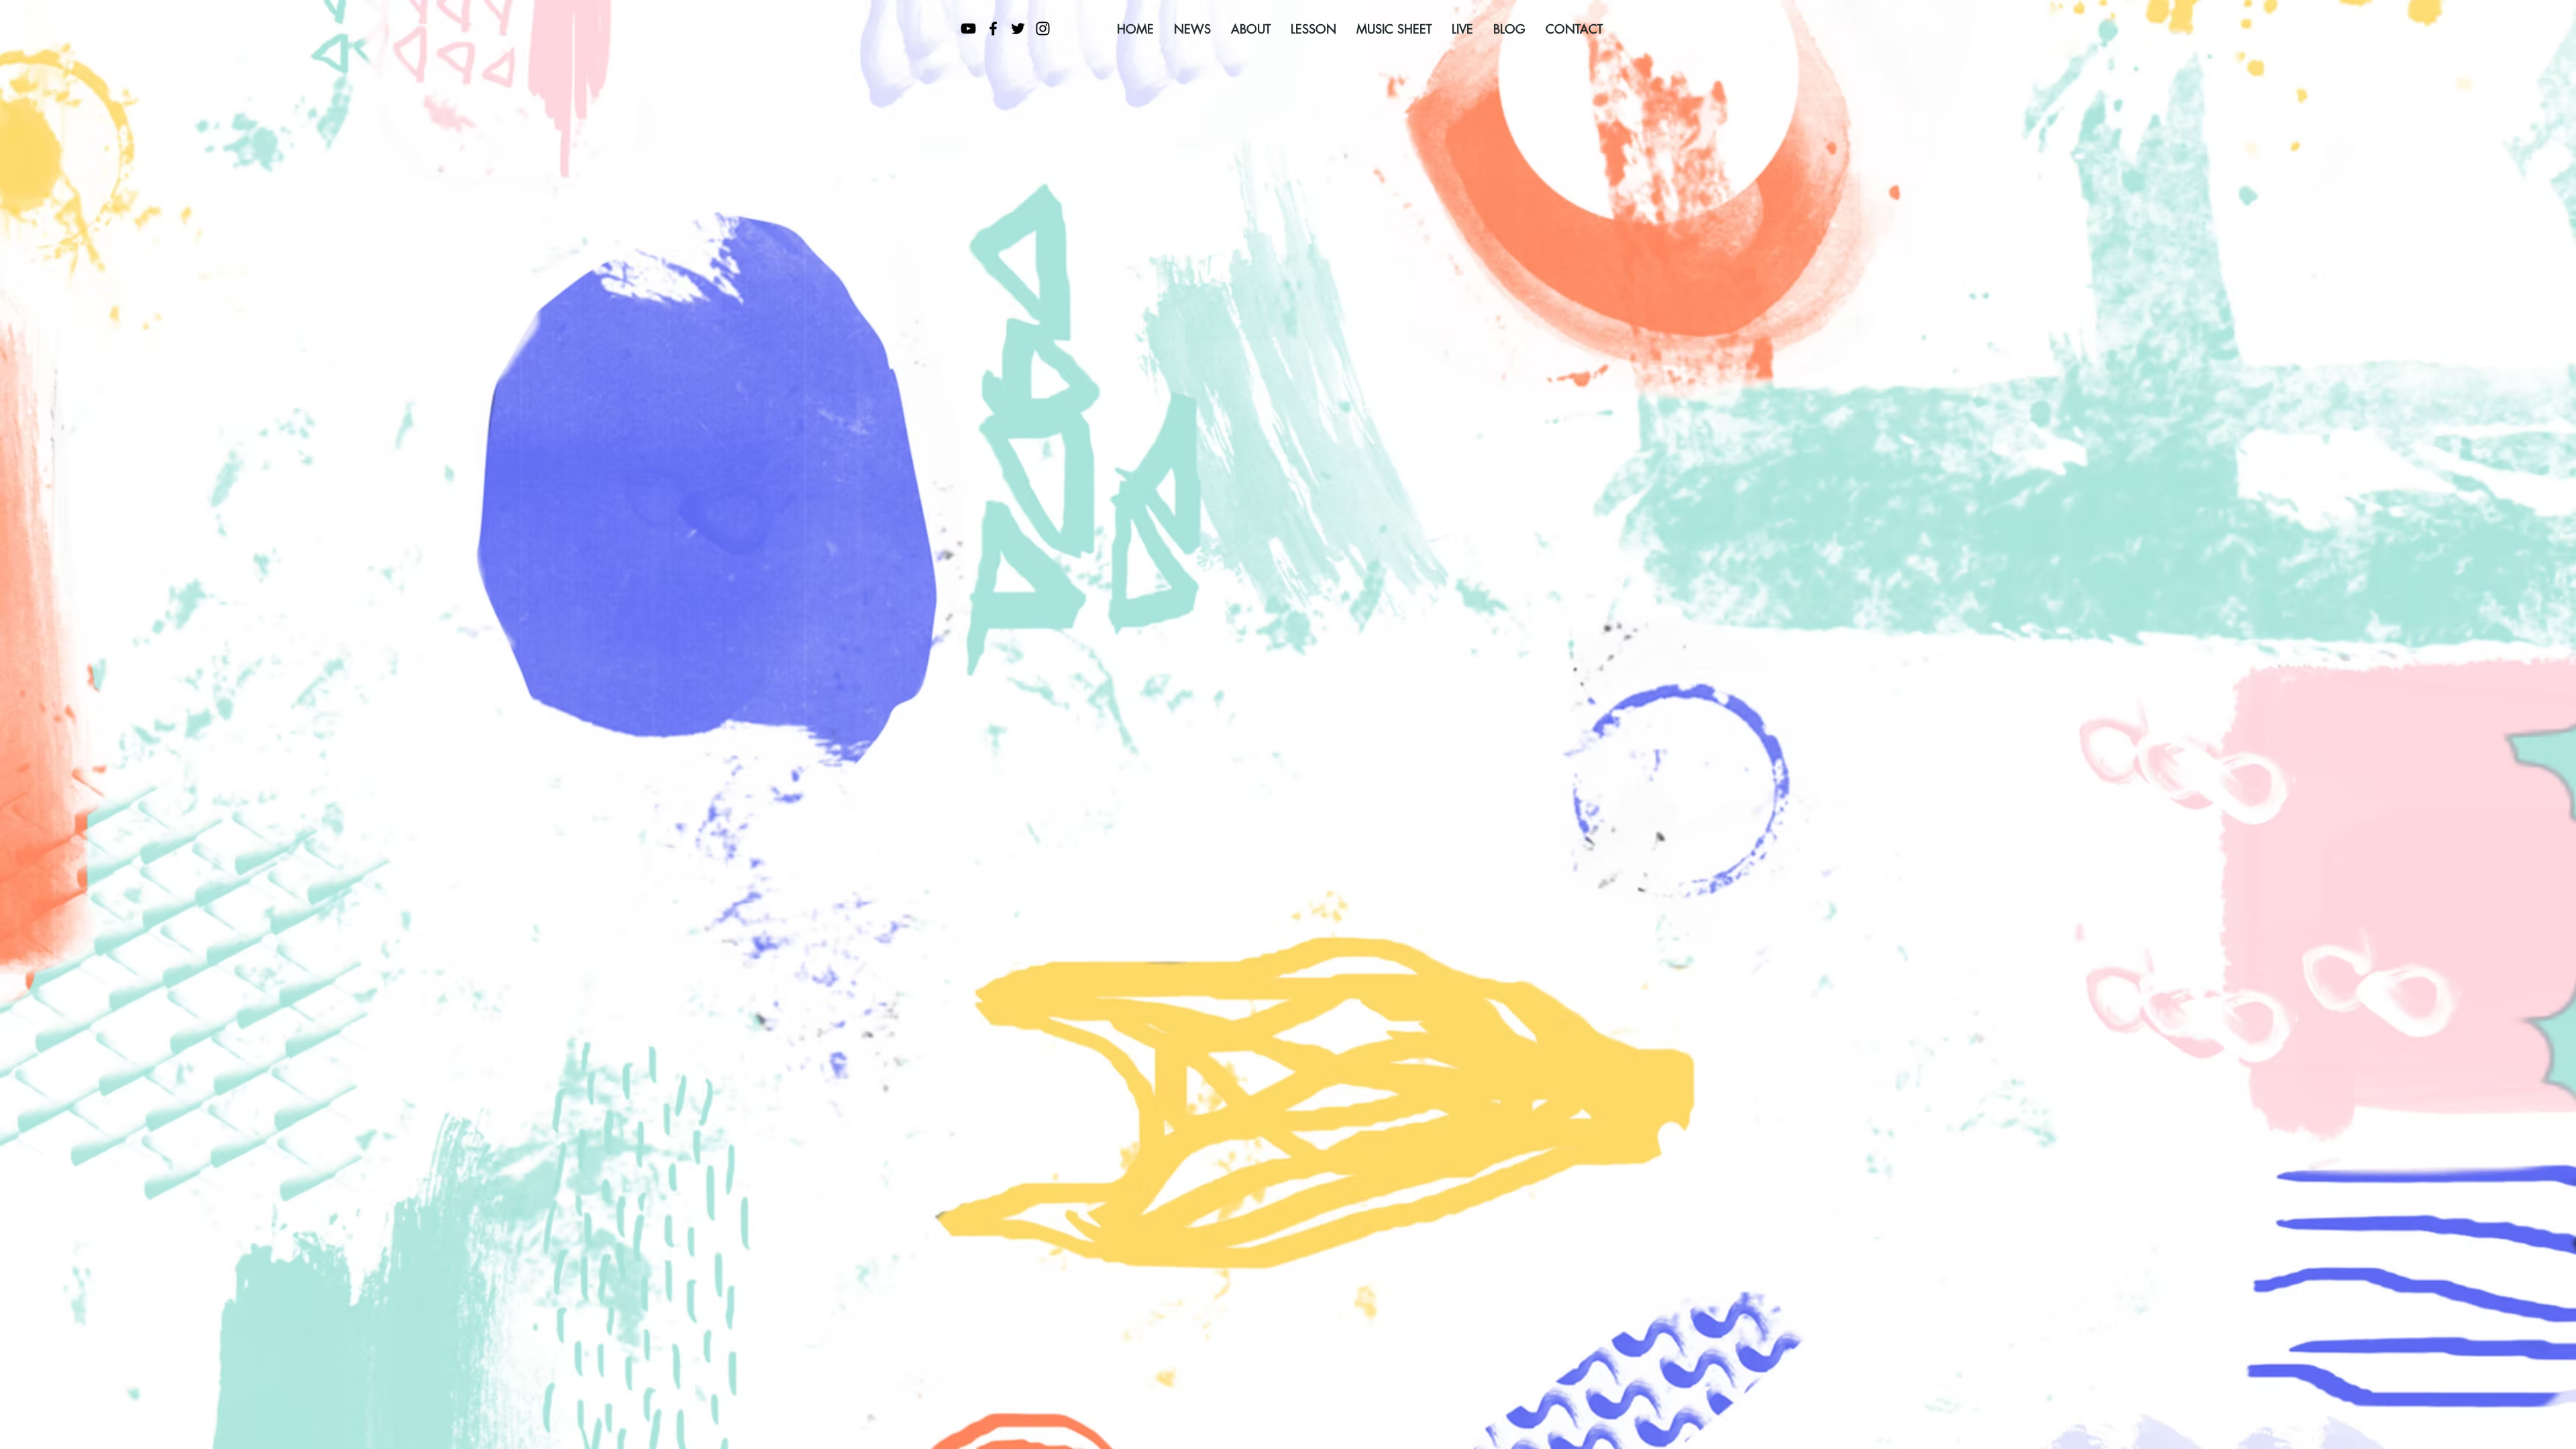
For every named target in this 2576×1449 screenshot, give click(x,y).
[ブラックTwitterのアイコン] (1018, 29)
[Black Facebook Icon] (993, 29)
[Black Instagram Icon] (1043, 29)
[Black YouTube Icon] (968, 29)
